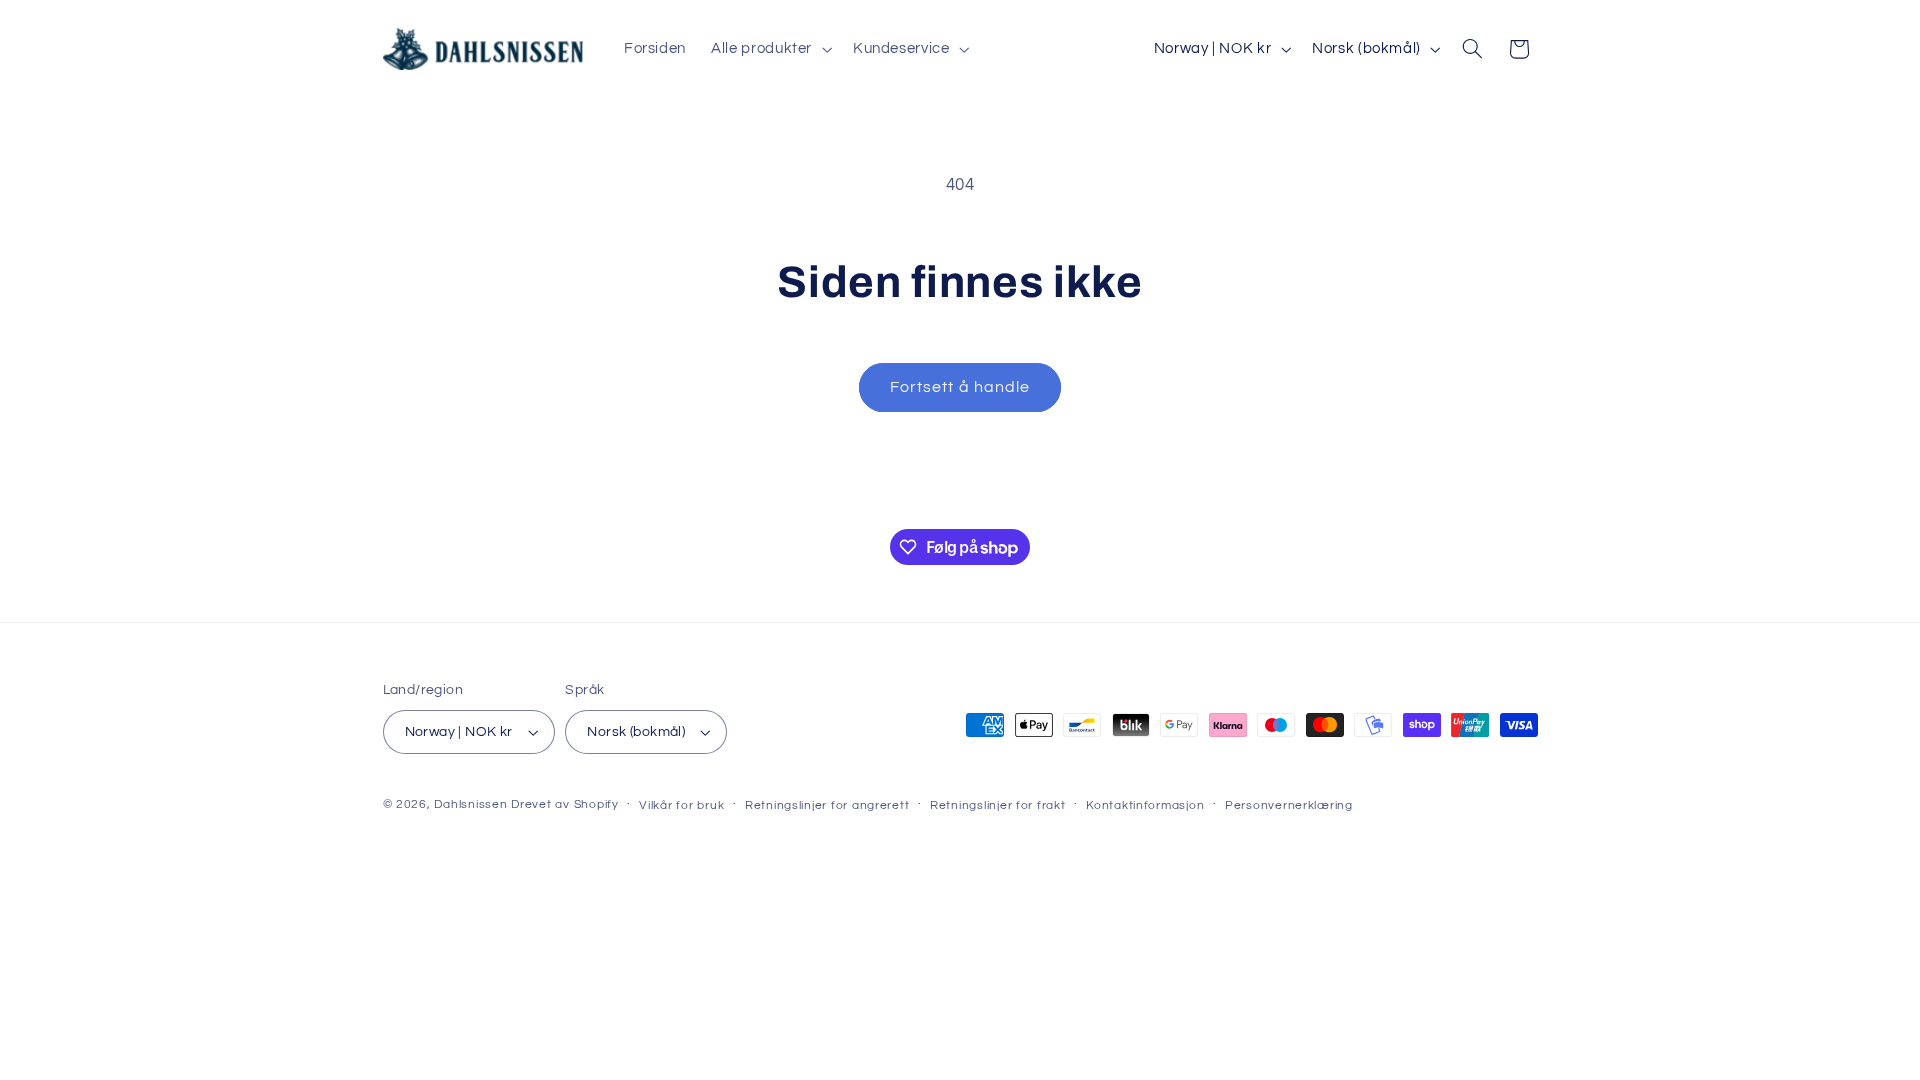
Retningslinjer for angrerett (827, 805)
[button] (770, 49)
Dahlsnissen (470, 804)
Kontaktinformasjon (1145, 805)
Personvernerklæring (1289, 805)
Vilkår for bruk (681, 805)
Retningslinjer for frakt (998, 805)
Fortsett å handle (960, 387)
